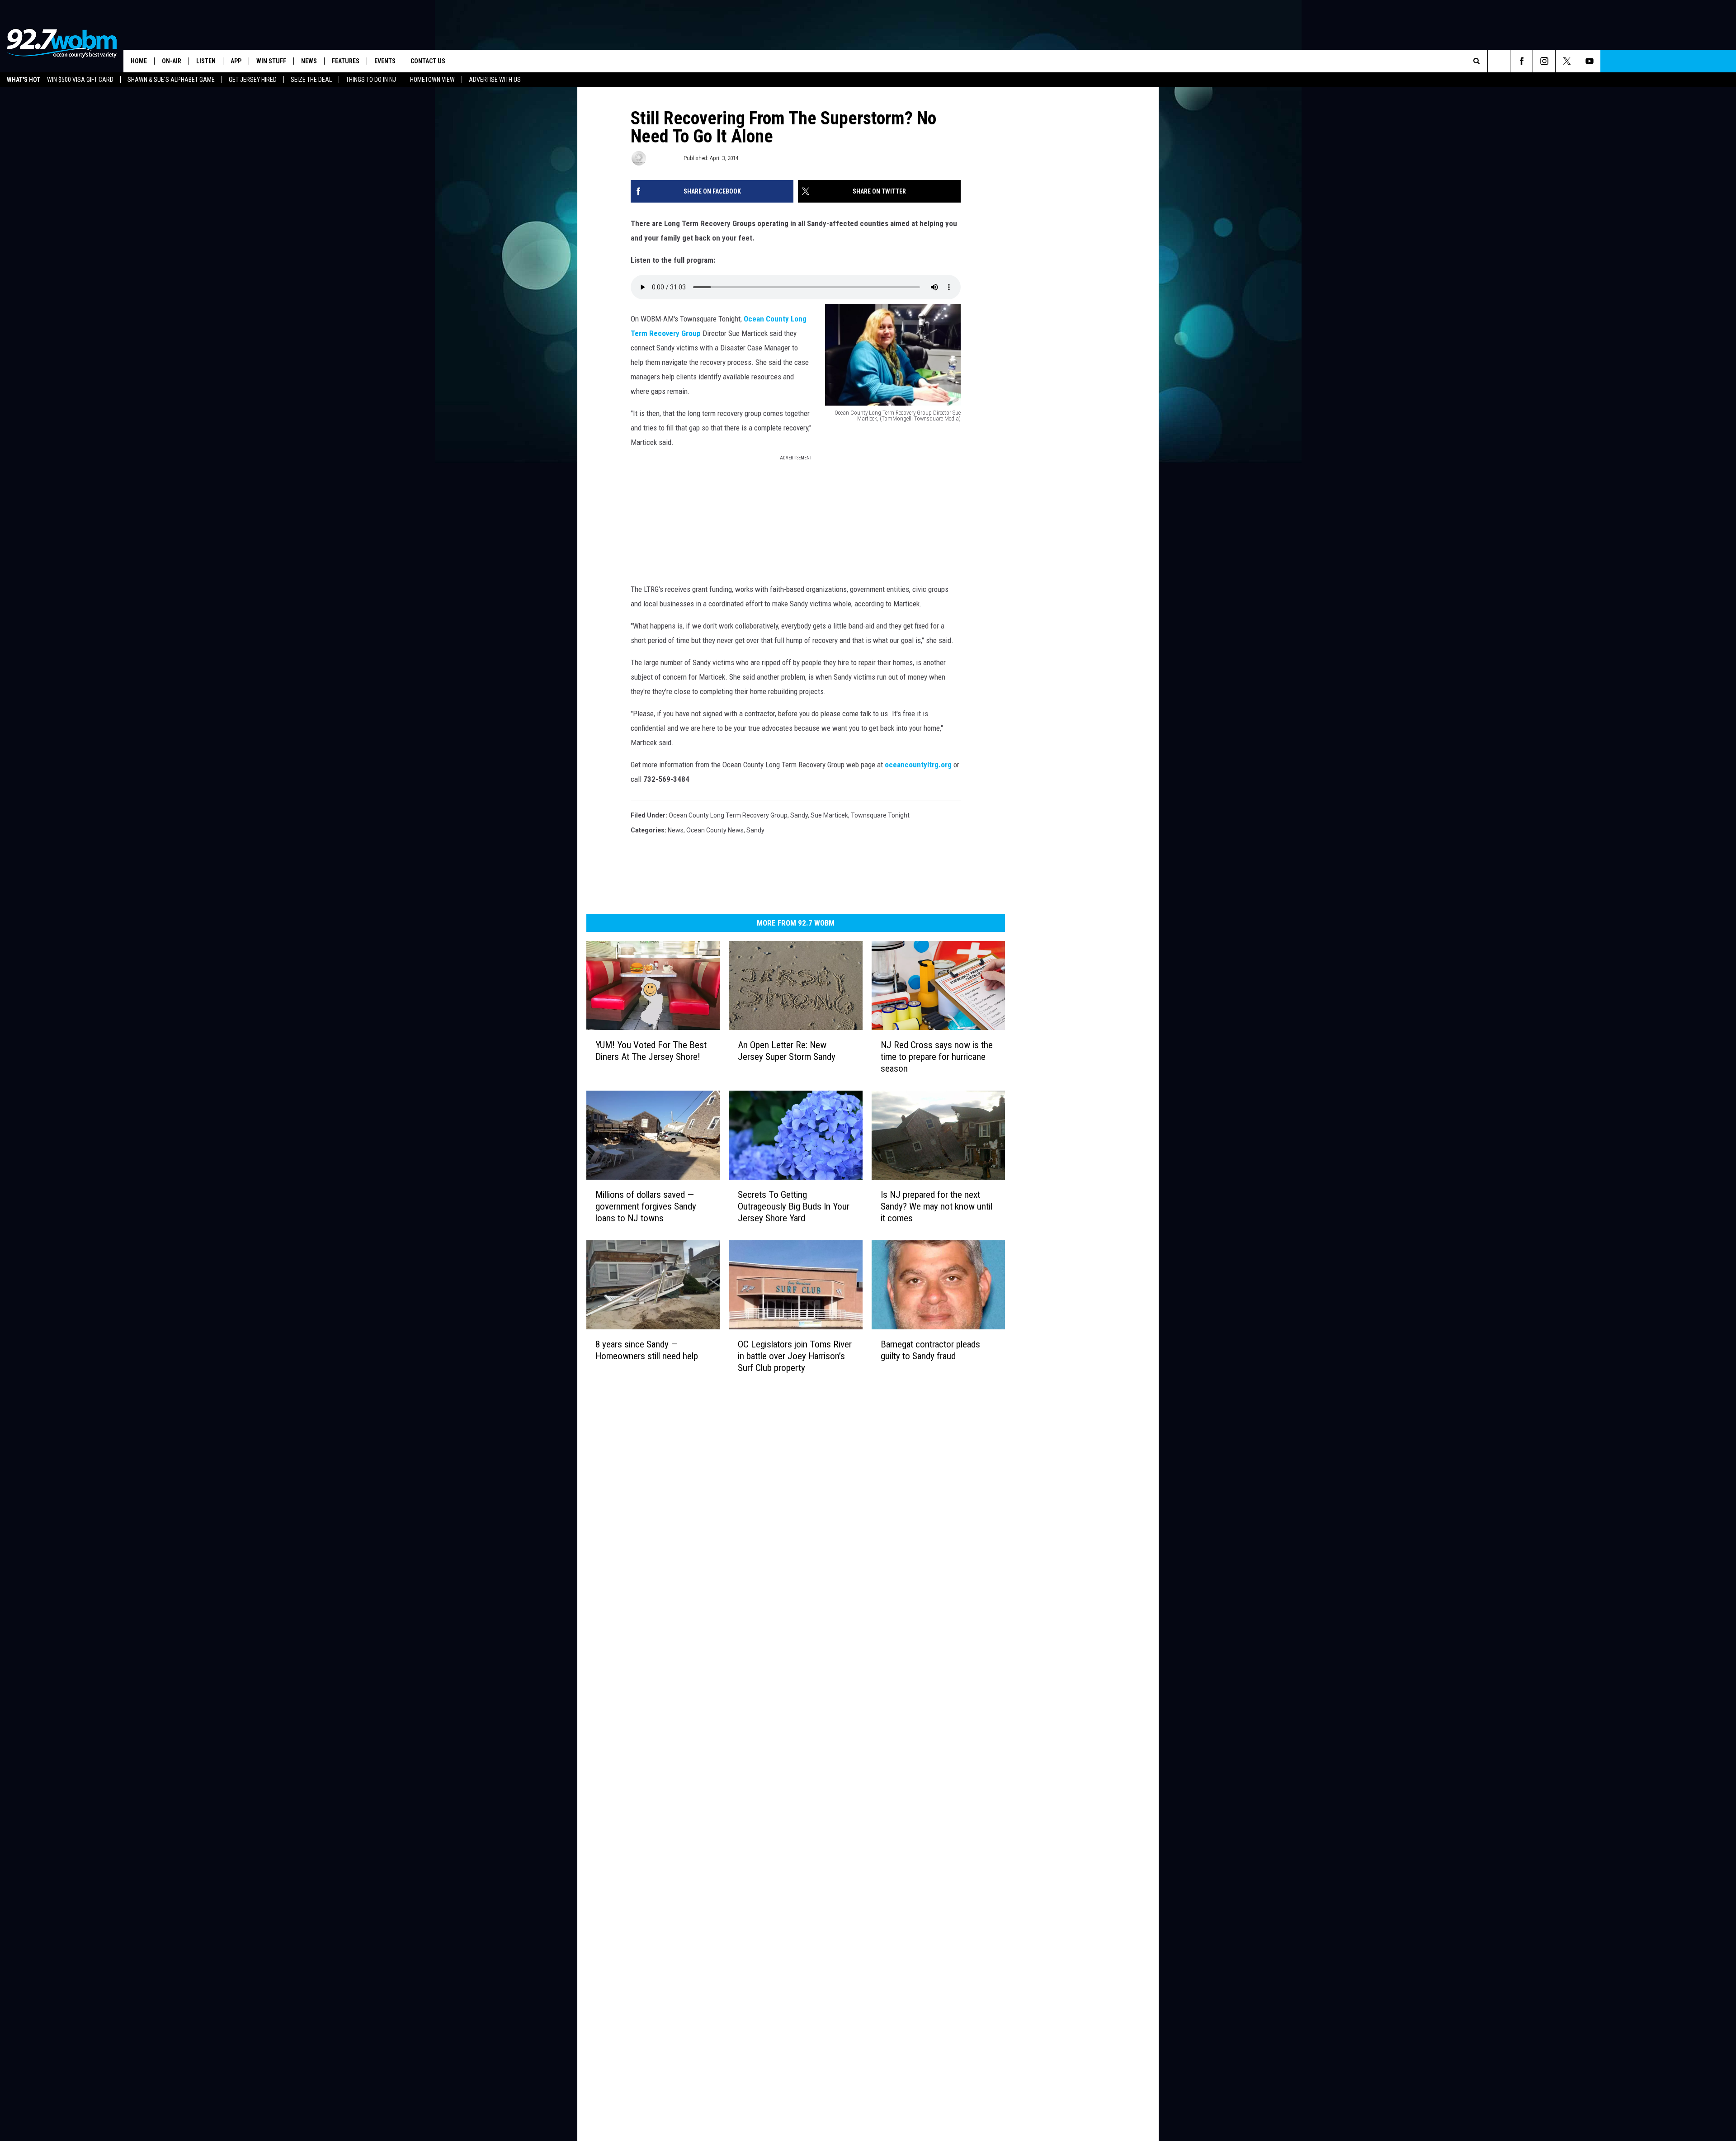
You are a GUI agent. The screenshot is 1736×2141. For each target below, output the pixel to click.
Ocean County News (715, 830)
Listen (206, 61)
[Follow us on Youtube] (1589, 61)
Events (385, 61)
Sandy (799, 815)
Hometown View (432, 80)
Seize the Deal (311, 80)
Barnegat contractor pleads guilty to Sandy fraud (930, 1350)
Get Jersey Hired (253, 80)
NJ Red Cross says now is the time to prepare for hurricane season (937, 1056)
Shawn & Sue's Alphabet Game (171, 80)
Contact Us (428, 61)
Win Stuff (271, 61)
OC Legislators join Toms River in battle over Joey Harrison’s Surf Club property (795, 1356)
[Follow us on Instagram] (1544, 61)
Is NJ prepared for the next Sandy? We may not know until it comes (936, 1206)
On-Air (172, 61)
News (309, 61)
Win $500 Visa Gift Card (80, 80)
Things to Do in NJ (371, 80)
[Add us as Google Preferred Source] (1499, 61)
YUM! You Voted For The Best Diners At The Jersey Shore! (651, 1050)
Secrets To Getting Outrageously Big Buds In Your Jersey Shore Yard (794, 1206)
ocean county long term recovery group (728, 815)
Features (346, 61)
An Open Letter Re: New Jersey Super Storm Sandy (787, 1050)
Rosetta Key (664, 158)
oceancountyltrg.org (918, 765)
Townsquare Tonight (880, 815)
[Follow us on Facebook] (1521, 61)
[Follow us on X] (1567, 61)
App (236, 61)
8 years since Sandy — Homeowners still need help (647, 1350)
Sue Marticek (829, 815)
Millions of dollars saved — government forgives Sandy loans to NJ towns (646, 1206)
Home (139, 61)
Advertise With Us (495, 80)
